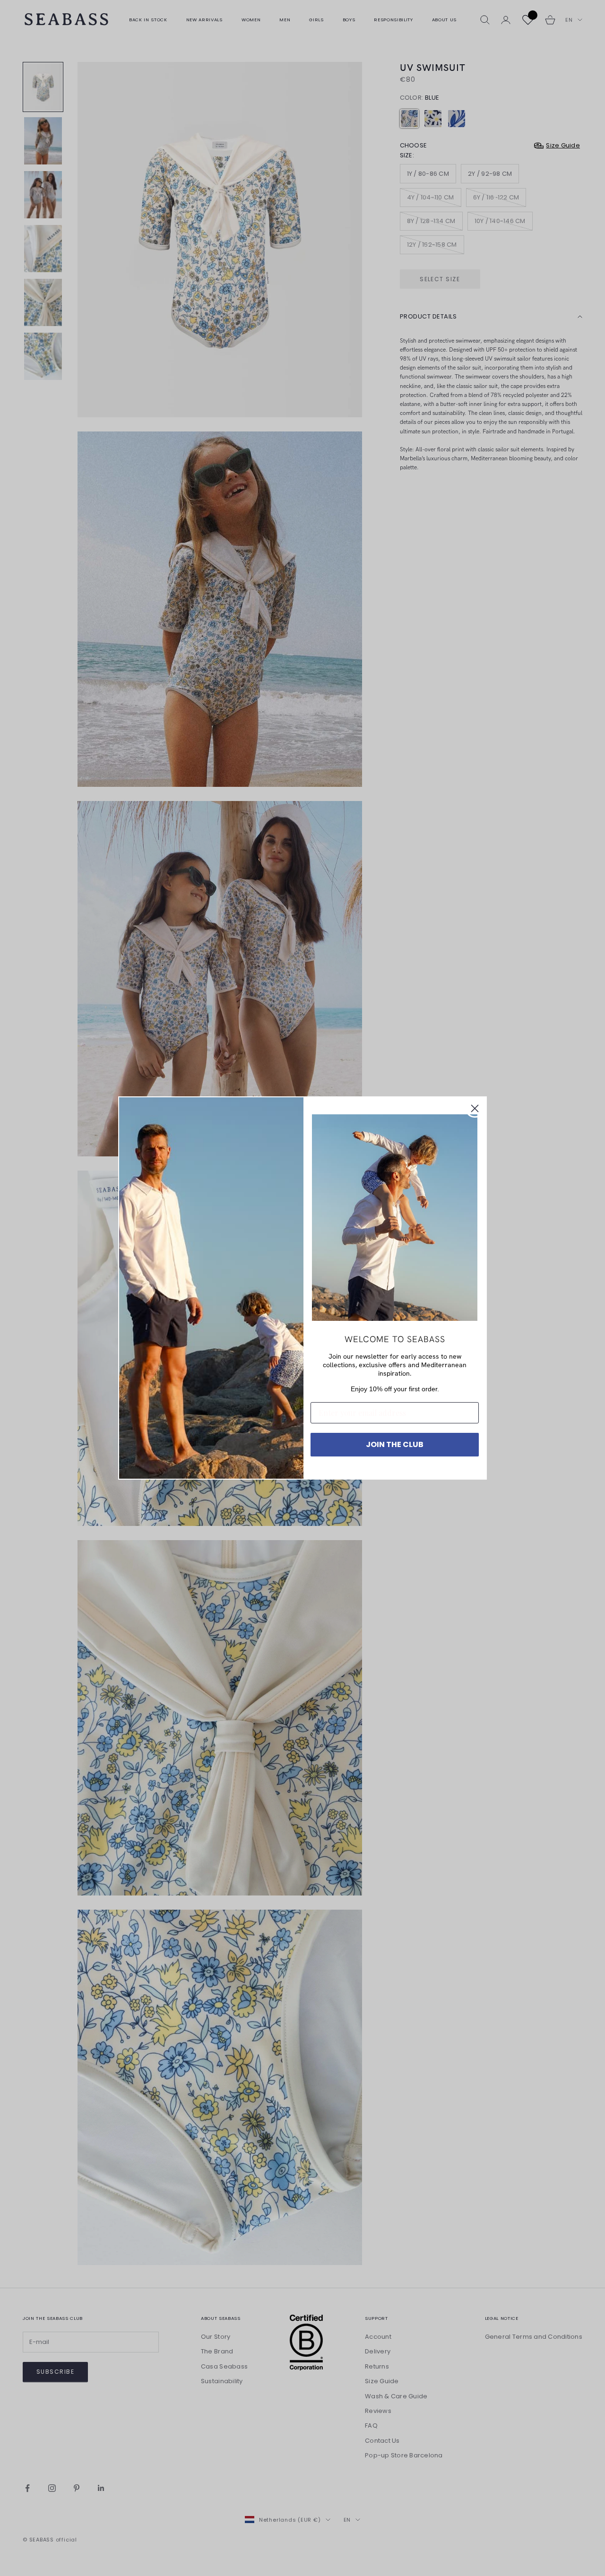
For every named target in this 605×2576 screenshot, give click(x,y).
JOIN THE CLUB (395, 1444)
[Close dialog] (475, 1108)
